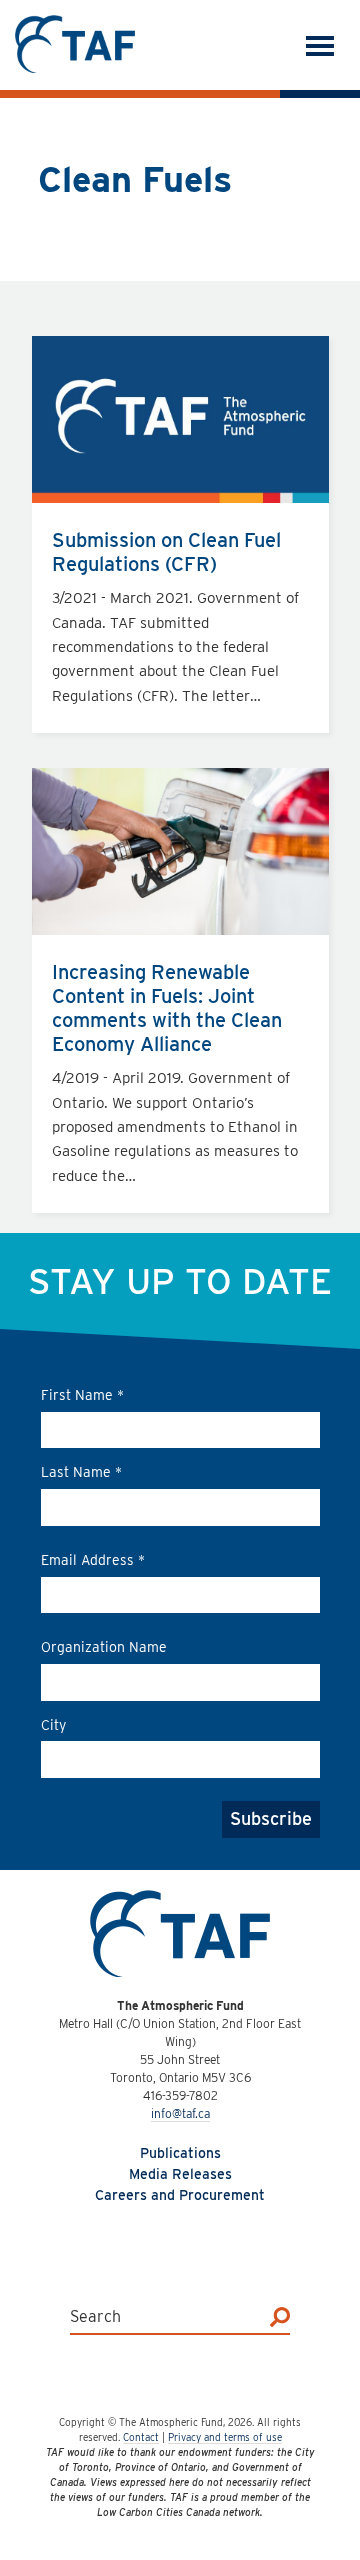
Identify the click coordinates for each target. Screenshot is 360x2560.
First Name (82, 1395)
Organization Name (104, 1647)
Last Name (81, 1472)
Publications (180, 2153)
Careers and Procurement (180, 2195)
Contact (141, 2437)
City (53, 1725)
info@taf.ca (180, 2113)
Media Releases (180, 2174)
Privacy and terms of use (225, 2437)
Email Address (93, 1560)
